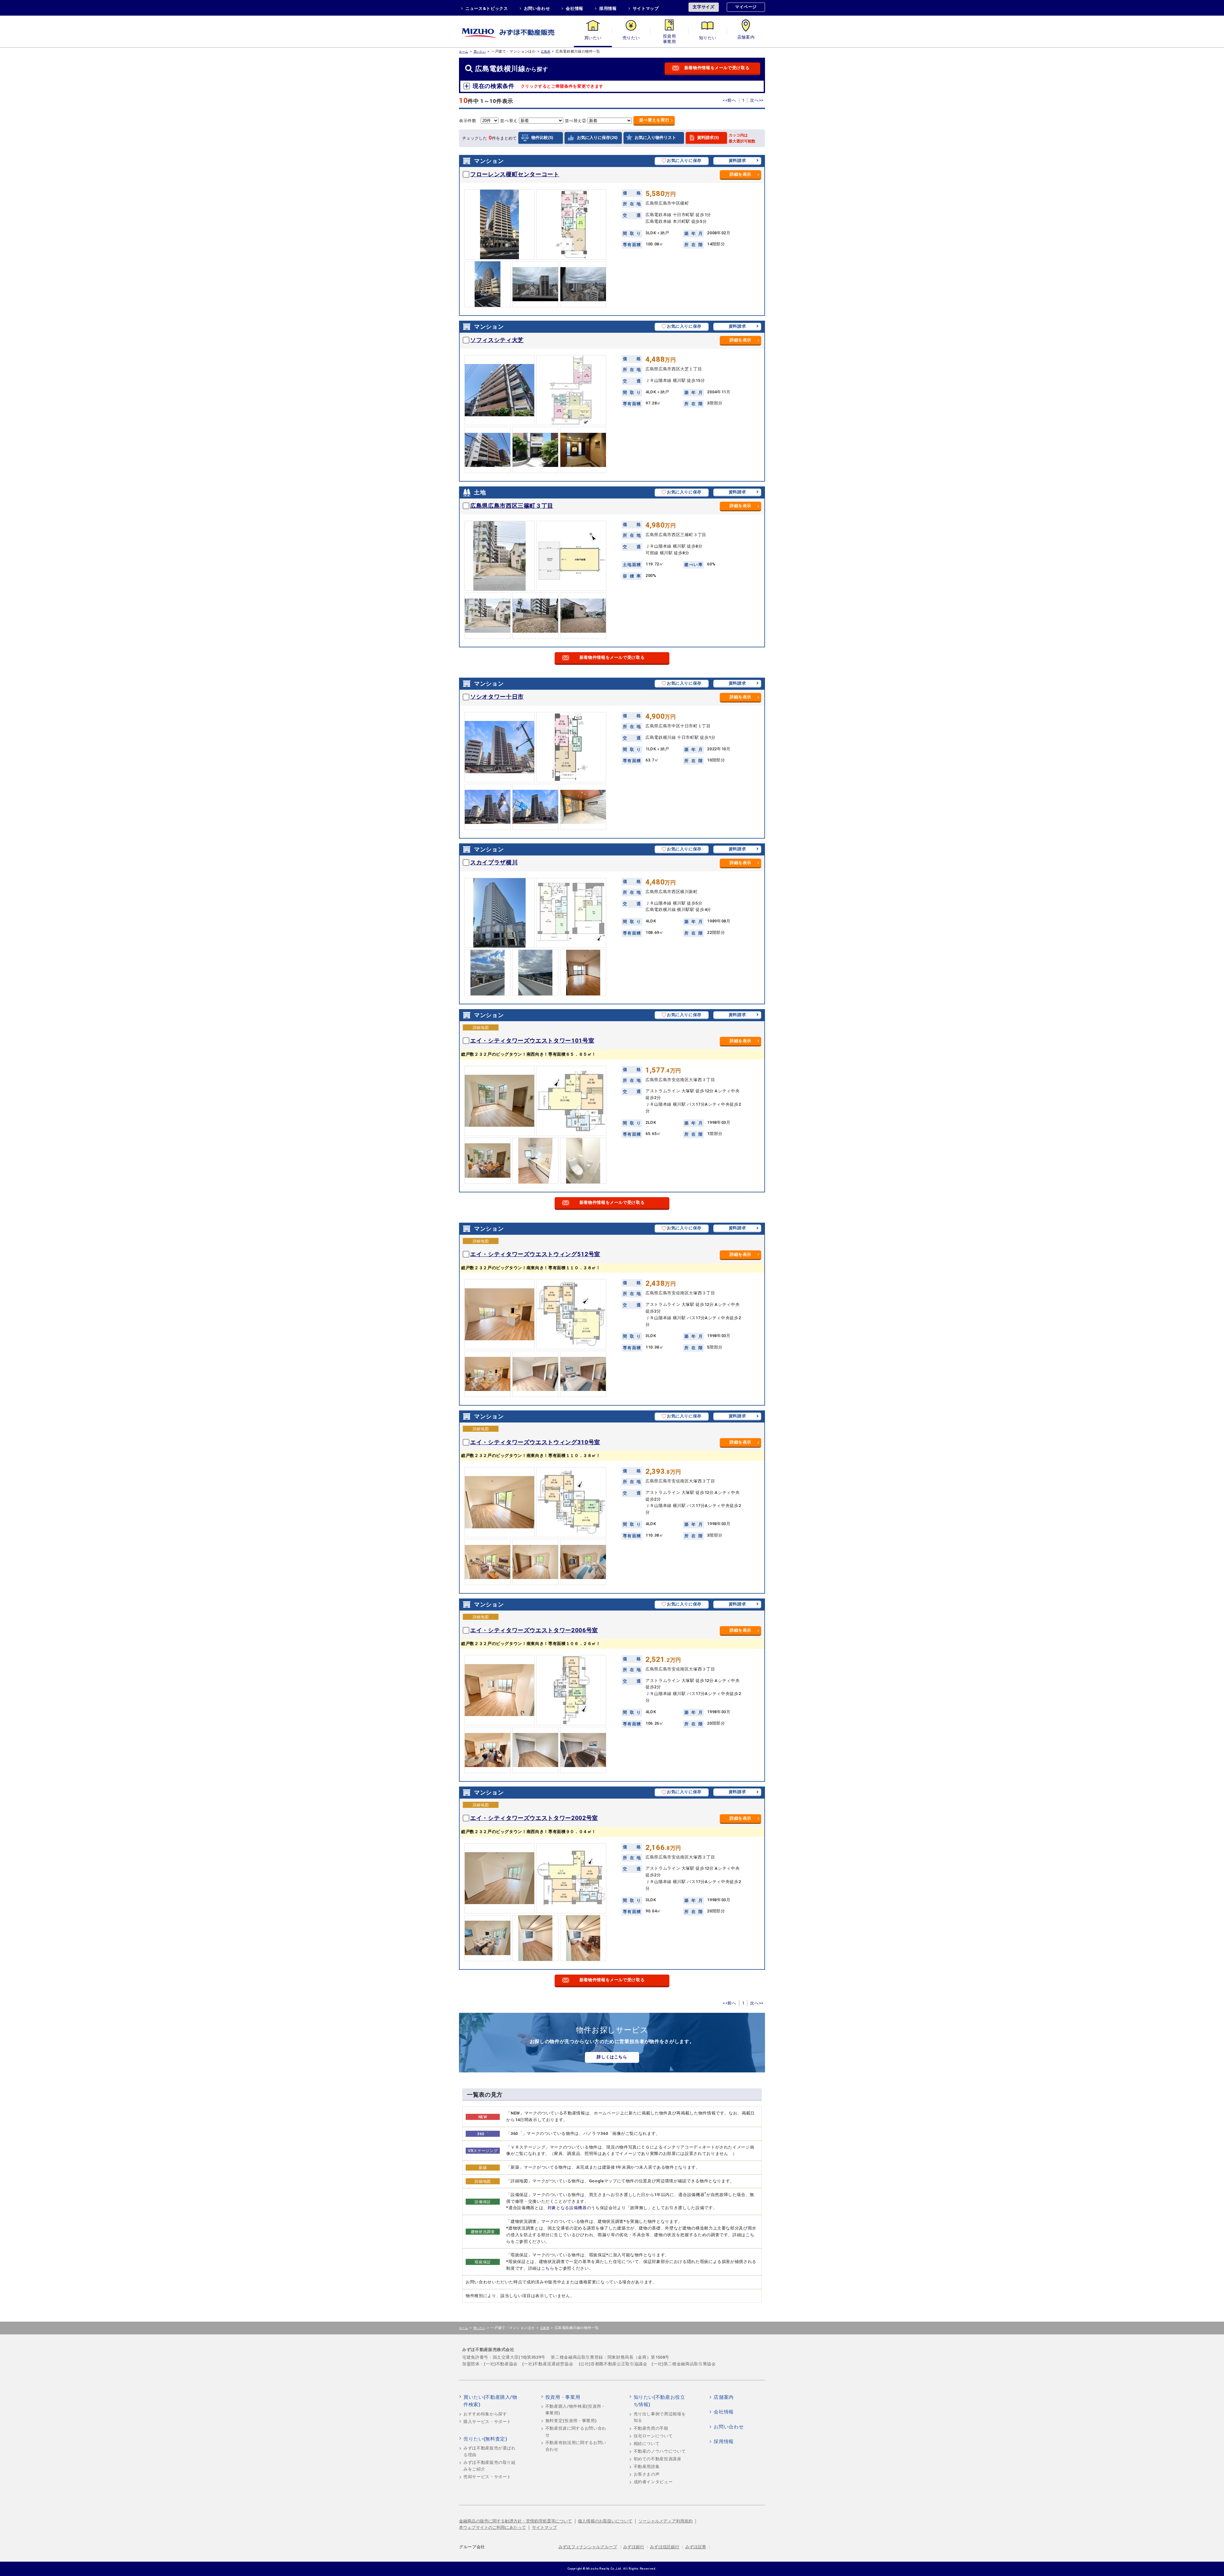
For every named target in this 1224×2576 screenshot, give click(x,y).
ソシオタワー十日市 (497, 697)
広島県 (546, 51)
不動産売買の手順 (651, 2428)
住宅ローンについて (653, 2436)
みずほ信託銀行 (665, 2547)
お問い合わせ (537, 8)
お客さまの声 (647, 2474)
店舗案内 (746, 38)
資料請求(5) (708, 138)
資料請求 (737, 160)
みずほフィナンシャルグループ (588, 2547)
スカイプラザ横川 (494, 862)
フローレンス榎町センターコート (515, 174)
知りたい (708, 38)
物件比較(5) (542, 138)
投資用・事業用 (669, 38)
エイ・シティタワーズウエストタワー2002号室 (534, 1818)
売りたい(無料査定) (485, 2439)
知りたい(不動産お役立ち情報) (659, 2401)
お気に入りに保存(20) (597, 138)
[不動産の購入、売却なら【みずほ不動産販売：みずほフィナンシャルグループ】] (516, 31)
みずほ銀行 (634, 2547)
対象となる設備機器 (567, 2208)
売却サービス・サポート (487, 2477)
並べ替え (654, 120)
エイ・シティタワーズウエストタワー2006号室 (534, 1630)
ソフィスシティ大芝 (497, 340)
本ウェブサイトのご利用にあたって (492, 2527)
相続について (647, 2444)
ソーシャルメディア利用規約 (666, 2521)
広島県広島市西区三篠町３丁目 (512, 506)
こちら (548, 2268)
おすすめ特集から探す (485, 2414)
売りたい (631, 38)
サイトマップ (646, 8)
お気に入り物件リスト (655, 138)
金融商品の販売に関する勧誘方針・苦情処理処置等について (516, 2521)
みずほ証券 (696, 2547)
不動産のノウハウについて (660, 2451)
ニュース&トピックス (487, 8)
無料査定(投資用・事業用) (571, 2421)
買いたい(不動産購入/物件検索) (490, 2401)
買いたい (593, 38)
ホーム (464, 51)
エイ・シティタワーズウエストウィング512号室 (535, 1254)
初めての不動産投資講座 (658, 2459)
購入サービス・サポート (487, 2422)
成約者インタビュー (653, 2482)
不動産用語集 (647, 2467)
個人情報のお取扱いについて (605, 2521)
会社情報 (575, 8)
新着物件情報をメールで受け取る (717, 68)
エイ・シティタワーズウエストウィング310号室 (535, 1442)
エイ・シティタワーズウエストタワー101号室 (532, 1041)
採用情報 (608, 8)
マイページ (746, 7)
